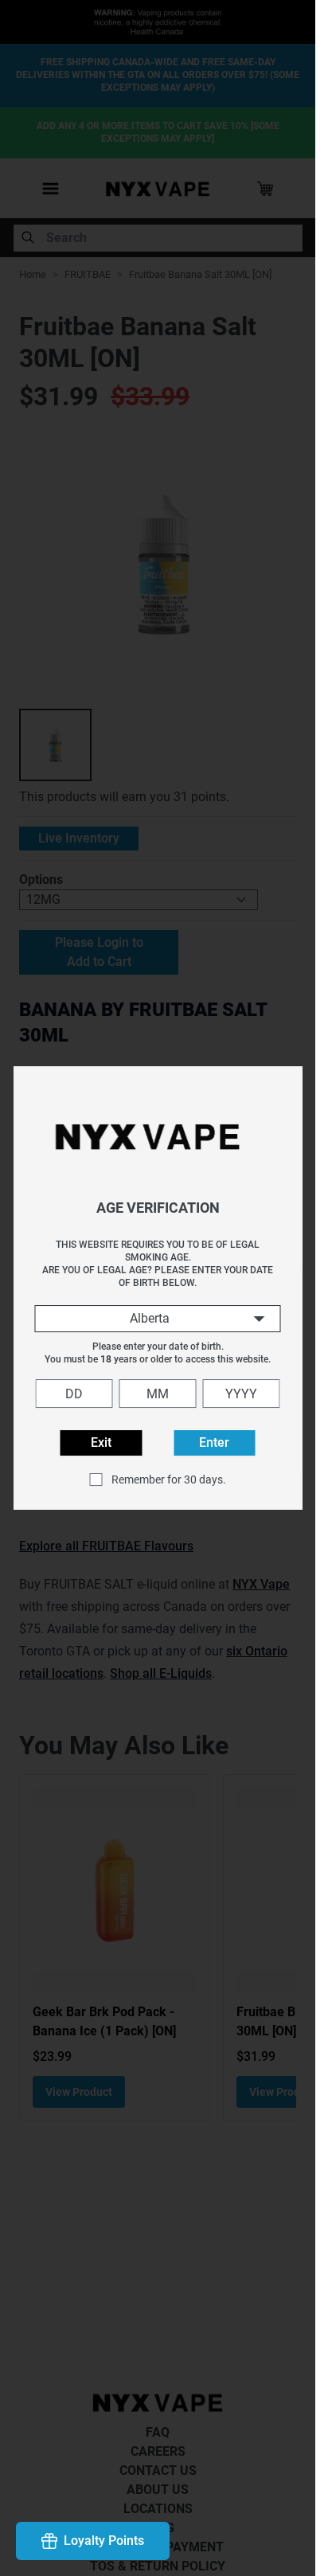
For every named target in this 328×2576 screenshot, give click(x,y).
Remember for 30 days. (169, 1480)
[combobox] (158, 1319)
